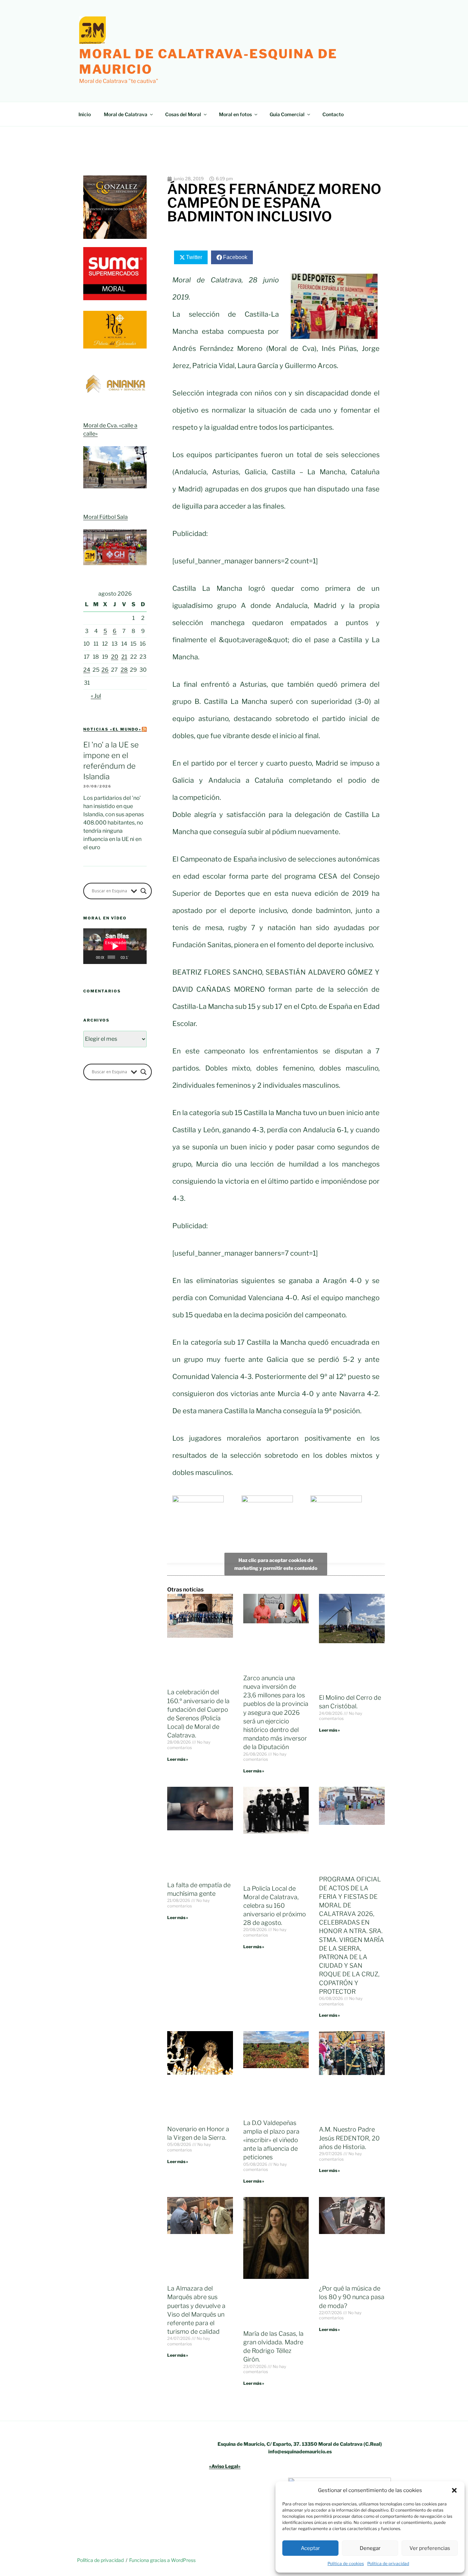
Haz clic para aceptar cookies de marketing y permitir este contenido (276, 1564)
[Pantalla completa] (141, 957)
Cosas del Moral (183, 114)
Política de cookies (346, 2563)
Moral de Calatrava (126, 114)
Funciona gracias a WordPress (162, 2560)
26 (105, 670)
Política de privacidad (388, 2563)
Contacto (333, 114)
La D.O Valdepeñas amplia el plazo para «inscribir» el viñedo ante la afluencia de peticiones (271, 2140)
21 (124, 657)
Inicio (85, 114)
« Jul (96, 696)
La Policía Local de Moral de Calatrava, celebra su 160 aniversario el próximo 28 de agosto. (275, 1906)
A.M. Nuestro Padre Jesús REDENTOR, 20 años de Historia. (349, 2138)
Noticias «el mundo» (112, 729)
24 (87, 670)
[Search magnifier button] (144, 891)
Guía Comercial (287, 114)
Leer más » (178, 1759)
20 (115, 657)
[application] (115, 946)
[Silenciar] (134, 957)
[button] (454, 2490)
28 (124, 670)
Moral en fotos (235, 114)
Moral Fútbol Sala (106, 517)
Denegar (370, 2548)
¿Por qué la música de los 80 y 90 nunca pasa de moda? (352, 2297)
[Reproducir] (92, 957)
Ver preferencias (430, 2548)
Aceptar (310, 2548)
